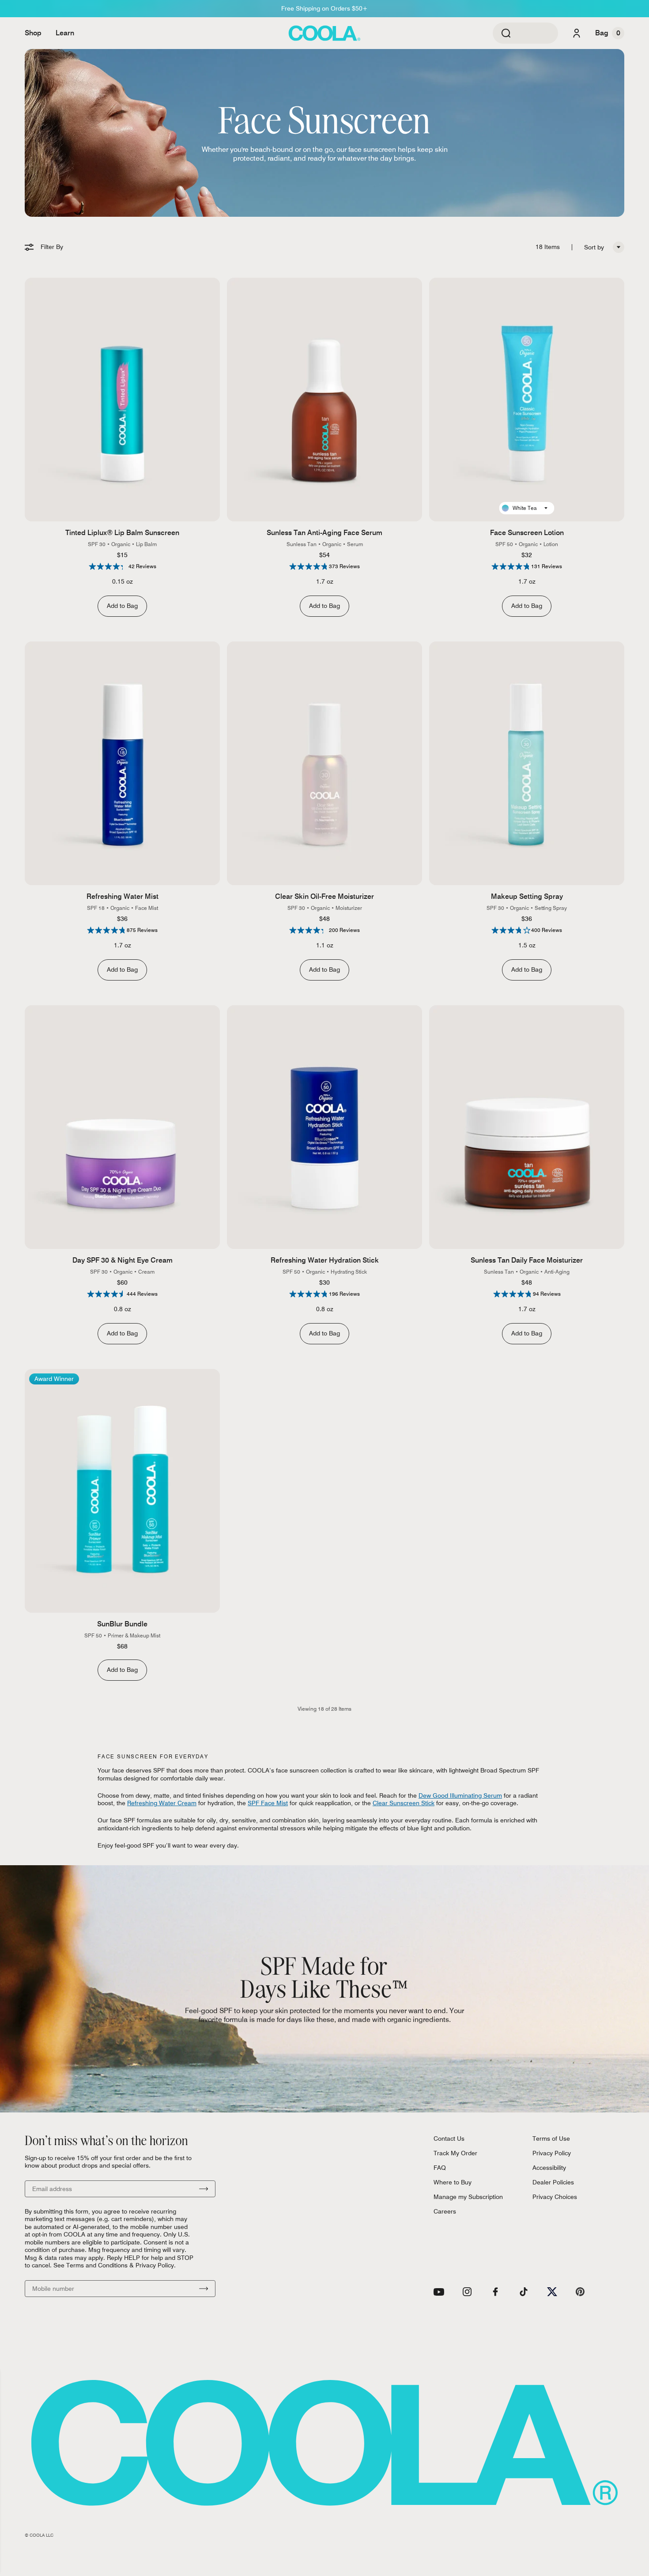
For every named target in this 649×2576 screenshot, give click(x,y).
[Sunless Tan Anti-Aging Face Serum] (324, 400)
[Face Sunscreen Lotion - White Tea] (527, 400)
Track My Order (455, 2153)
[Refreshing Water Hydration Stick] (324, 1127)
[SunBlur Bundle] (122, 1491)
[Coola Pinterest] (580, 2292)
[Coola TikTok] (524, 2292)
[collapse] (619, 247)
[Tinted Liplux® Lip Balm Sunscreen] (122, 400)
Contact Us (449, 2138)
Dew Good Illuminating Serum (460, 1795)
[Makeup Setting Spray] (527, 764)
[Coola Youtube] (439, 2292)
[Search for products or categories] (506, 33)
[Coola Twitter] (552, 2292)
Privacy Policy (552, 2153)
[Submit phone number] (204, 2289)
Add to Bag (122, 606)
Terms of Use (551, 2138)
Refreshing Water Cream (162, 1803)
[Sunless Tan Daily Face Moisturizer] (527, 1127)
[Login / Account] (577, 33)
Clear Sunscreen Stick (404, 1803)
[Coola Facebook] (495, 2292)
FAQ (440, 2168)
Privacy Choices (555, 2197)
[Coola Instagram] (467, 2292)
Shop (33, 33)
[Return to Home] (324, 33)
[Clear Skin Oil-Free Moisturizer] (324, 764)
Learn (65, 33)
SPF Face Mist (268, 1803)
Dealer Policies (553, 2182)
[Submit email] (204, 2189)
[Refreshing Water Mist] (122, 764)
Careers (445, 2211)
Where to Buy (453, 2182)
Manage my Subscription (468, 2197)
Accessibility (549, 2168)
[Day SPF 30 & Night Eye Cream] (122, 1127)
